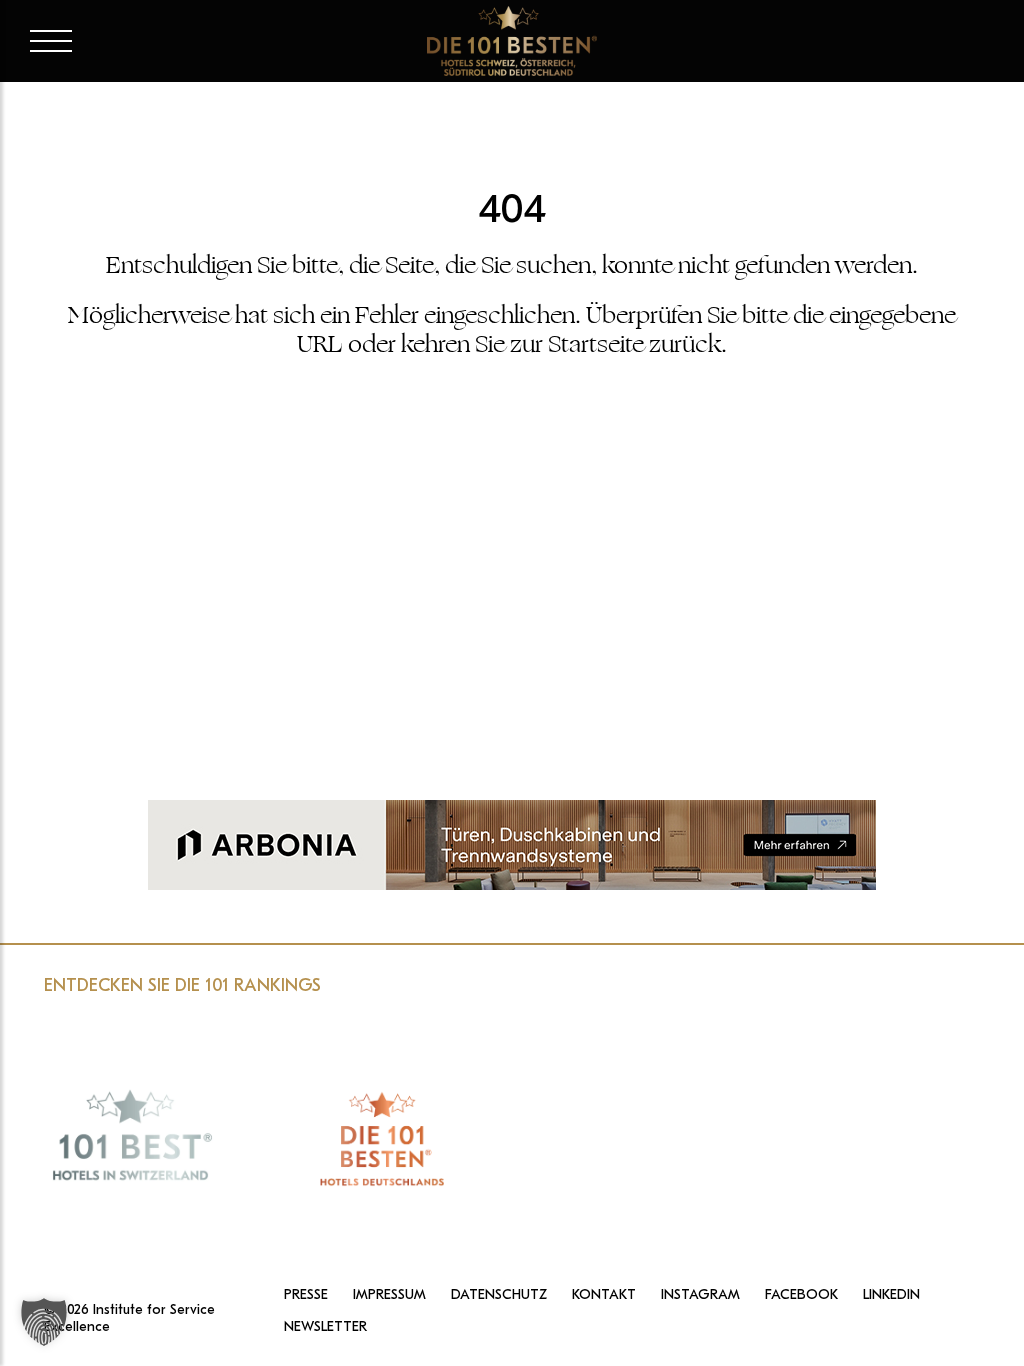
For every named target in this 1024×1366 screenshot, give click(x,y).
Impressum (389, 1295)
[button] (44, 1322)
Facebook (801, 1295)
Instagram (700, 1295)
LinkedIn (891, 1295)
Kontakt (604, 1295)
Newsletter (325, 1327)
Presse (306, 1295)
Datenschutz (499, 1295)
